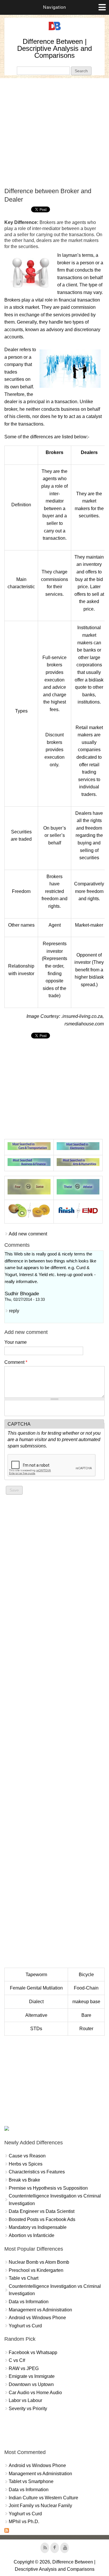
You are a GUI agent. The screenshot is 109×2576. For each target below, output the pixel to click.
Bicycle (86, 1975)
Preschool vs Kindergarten (36, 2270)
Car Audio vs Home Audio (35, 2393)
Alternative (36, 2015)
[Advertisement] (54, 133)
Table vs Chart (24, 2278)
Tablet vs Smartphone (31, 2481)
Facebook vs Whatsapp (33, 2352)
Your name (16, 1342)
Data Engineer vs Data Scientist (42, 2211)
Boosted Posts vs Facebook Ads (42, 2219)
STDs (36, 2029)
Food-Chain (86, 1988)
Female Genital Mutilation (36, 1988)
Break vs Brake (24, 2180)
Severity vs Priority (28, 2409)
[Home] (55, 30)
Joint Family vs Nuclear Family (40, 2506)
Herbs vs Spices (26, 2164)
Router (86, 2029)
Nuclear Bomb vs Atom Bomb (39, 2262)
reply (14, 1311)
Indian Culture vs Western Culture (43, 2498)
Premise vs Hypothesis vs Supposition (48, 2188)
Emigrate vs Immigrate (32, 2376)
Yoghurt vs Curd (25, 2326)
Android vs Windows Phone (37, 2318)
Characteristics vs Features (37, 2172)
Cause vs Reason (27, 2156)
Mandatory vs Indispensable (38, 2227)
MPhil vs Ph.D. (24, 2522)
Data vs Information (29, 2302)
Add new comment (28, 1234)
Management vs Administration (40, 2310)
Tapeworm (36, 1975)
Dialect (36, 2002)
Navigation (54, 7)
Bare (86, 2015)
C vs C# (17, 2360)
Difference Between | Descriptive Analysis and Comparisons (54, 48)
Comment (16, 1362)
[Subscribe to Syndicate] (7, 2531)
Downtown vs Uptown (31, 2384)
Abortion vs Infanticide (32, 2235)
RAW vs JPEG (24, 2368)
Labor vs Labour (25, 2400)
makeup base (86, 2002)
